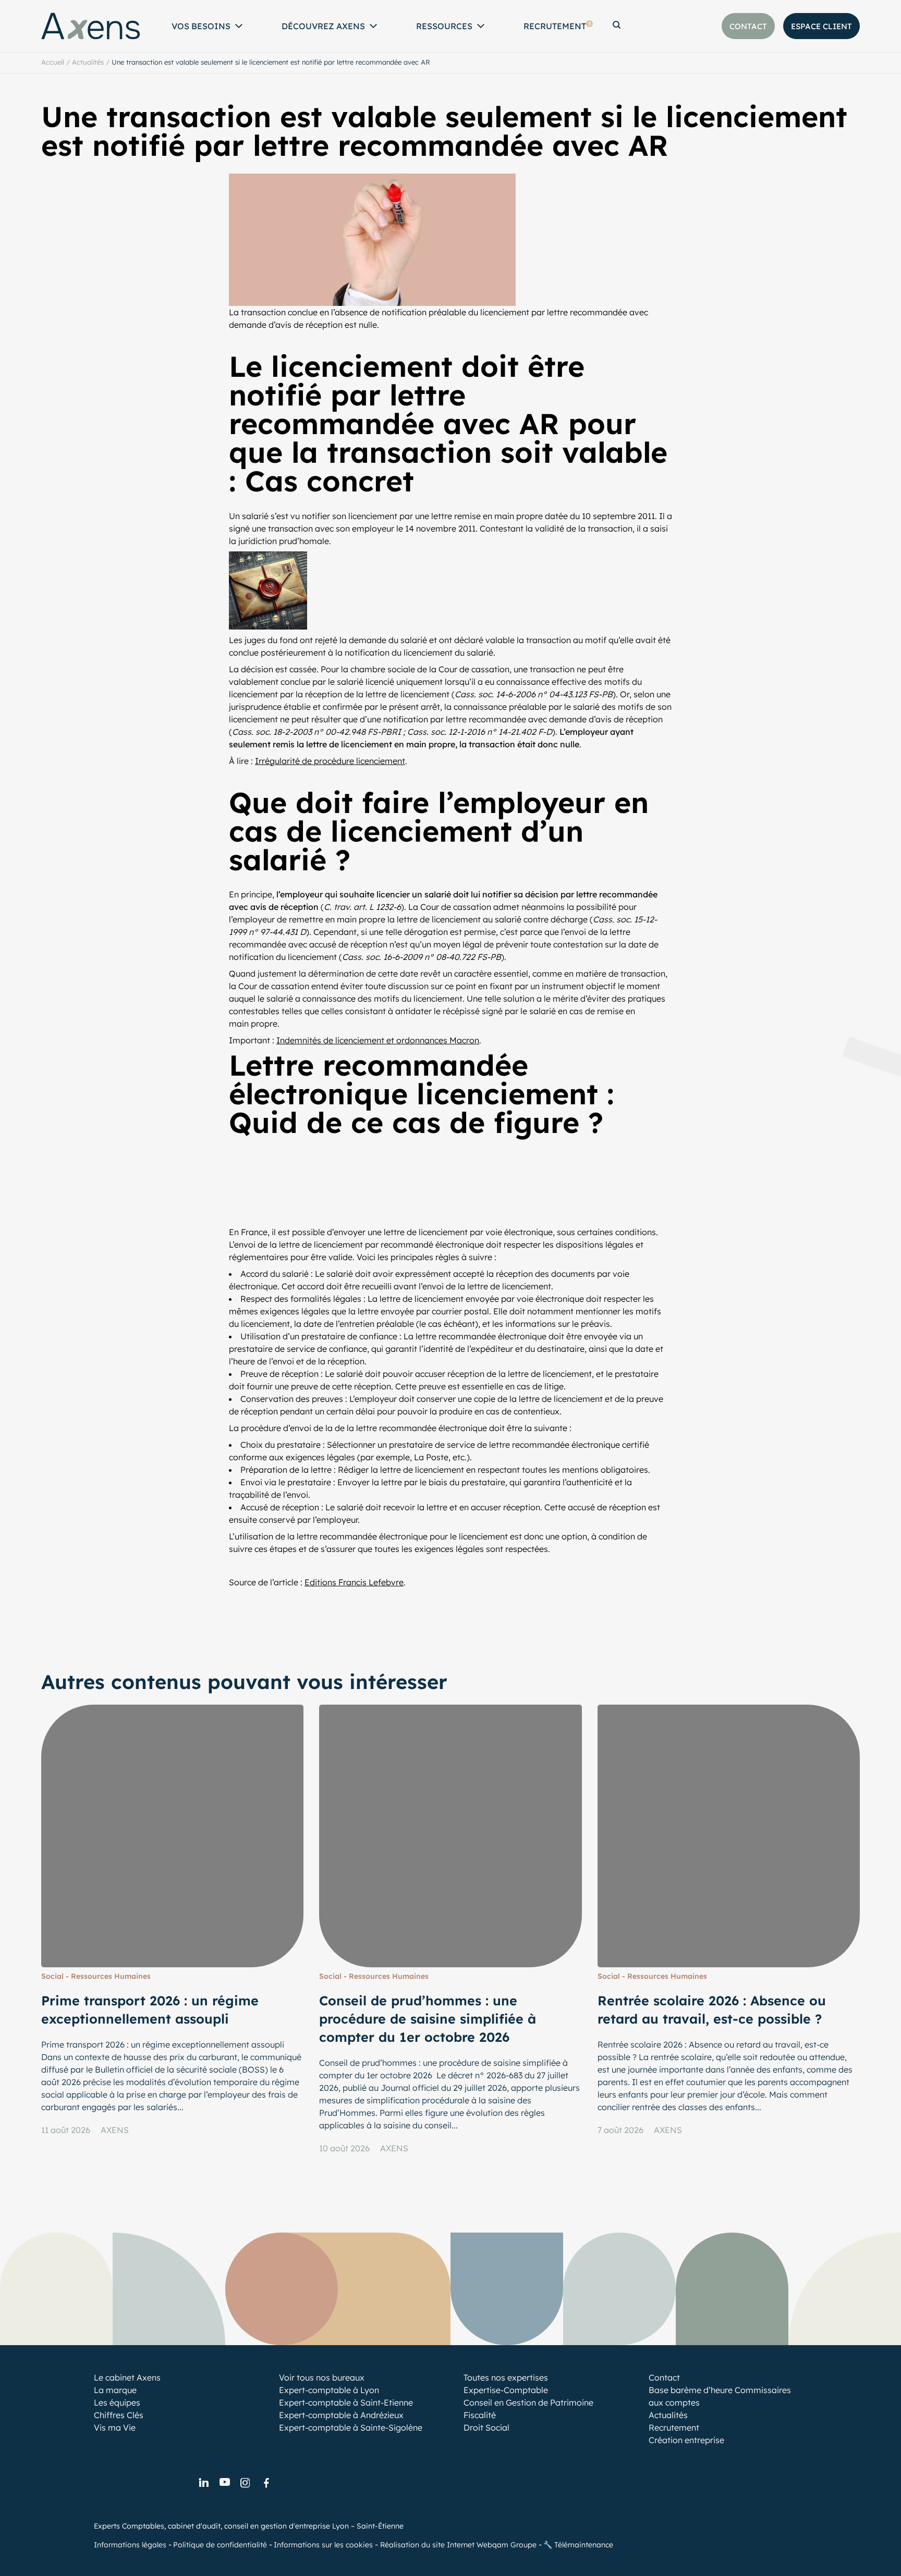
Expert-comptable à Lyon (329, 2390)
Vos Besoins (201, 26)
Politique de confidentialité (220, 2544)
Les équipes (117, 2402)
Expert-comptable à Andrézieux (341, 2415)
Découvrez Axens (323, 26)
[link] (203, 2483)
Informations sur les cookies (323, 2544)
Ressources (444, 26)
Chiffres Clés (119, 2415)
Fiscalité (480, 2415)
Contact (664, 2377)
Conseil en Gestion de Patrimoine (528, 2402)
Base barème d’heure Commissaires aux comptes (720, 2396)
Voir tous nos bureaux (322, 2377)
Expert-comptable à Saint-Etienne (346, 2402)
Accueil (53, 62)
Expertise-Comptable (506, 2390)
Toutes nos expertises (506, 2377)
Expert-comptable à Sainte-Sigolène (351, 2427)
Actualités (88, 62)
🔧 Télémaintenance (578, 2544)
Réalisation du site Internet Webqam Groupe (458, 2544)
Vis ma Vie (115, 2427)
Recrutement (557, 26)
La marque (115, 2390)
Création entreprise (686, 2440)
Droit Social (486, 2427)
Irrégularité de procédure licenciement (330, 761)
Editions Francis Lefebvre (354, 1582)
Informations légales (130, 2544)
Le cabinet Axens (127, 2377)
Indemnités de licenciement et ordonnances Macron (378, 1040)
